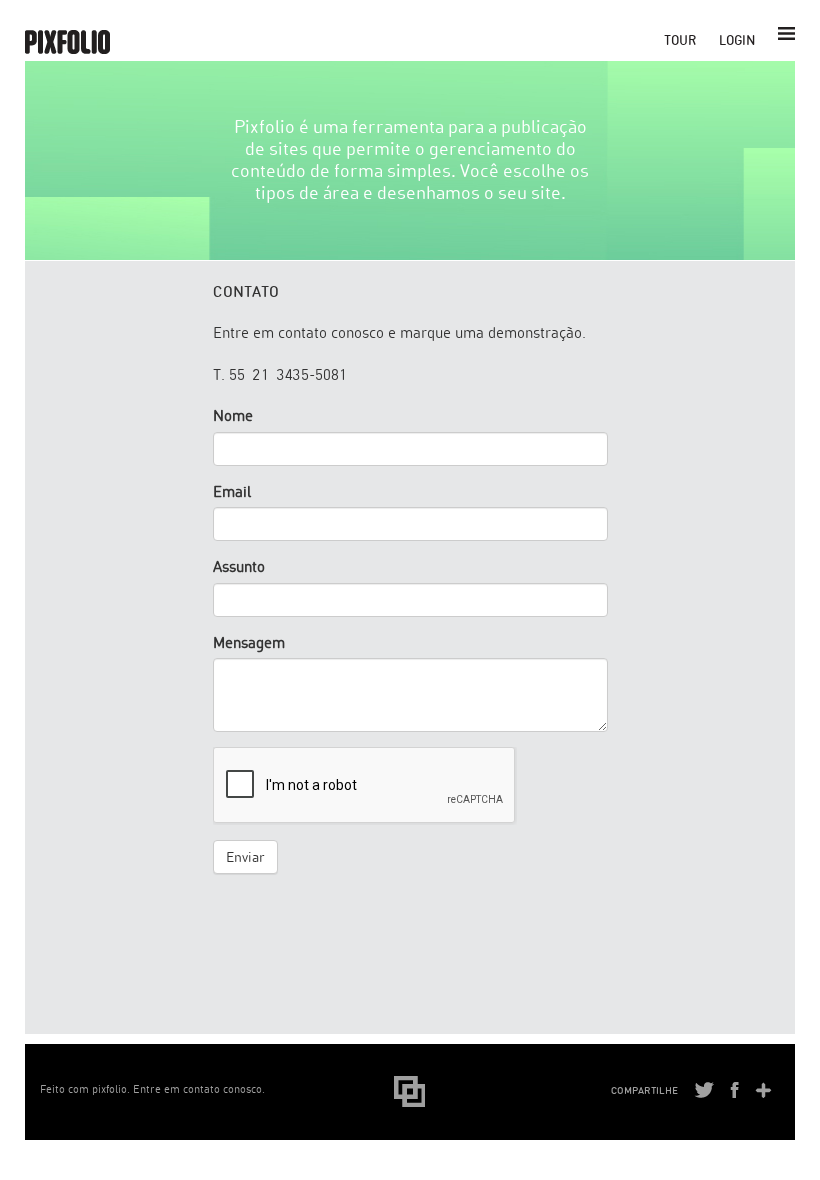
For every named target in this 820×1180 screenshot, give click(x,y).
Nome (233, 415)
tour (680, 40)
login (737, 40)
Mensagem (249, 642)
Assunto (239, 566)
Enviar (245, 857)
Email (232, 491)
